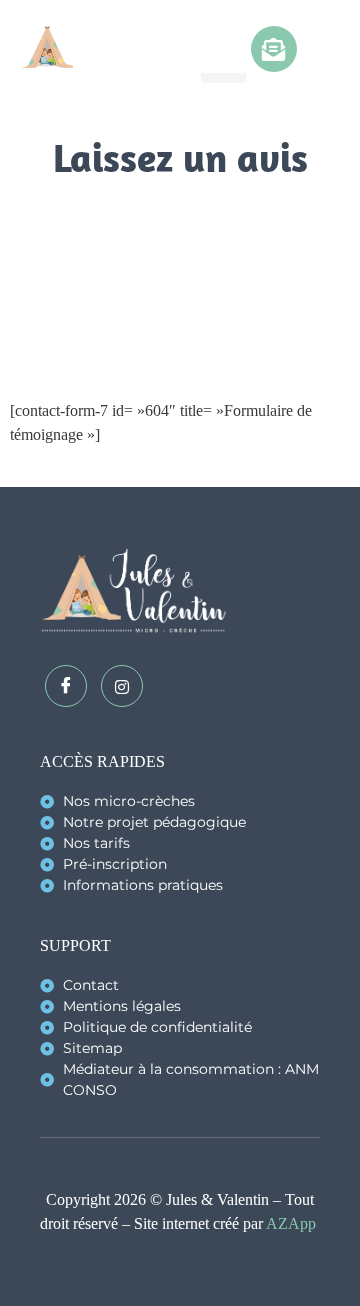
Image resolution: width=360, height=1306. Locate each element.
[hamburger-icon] (223, 50)
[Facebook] (66, 686)
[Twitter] (122, 686)
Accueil (130, 210)
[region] (180, 1100)
